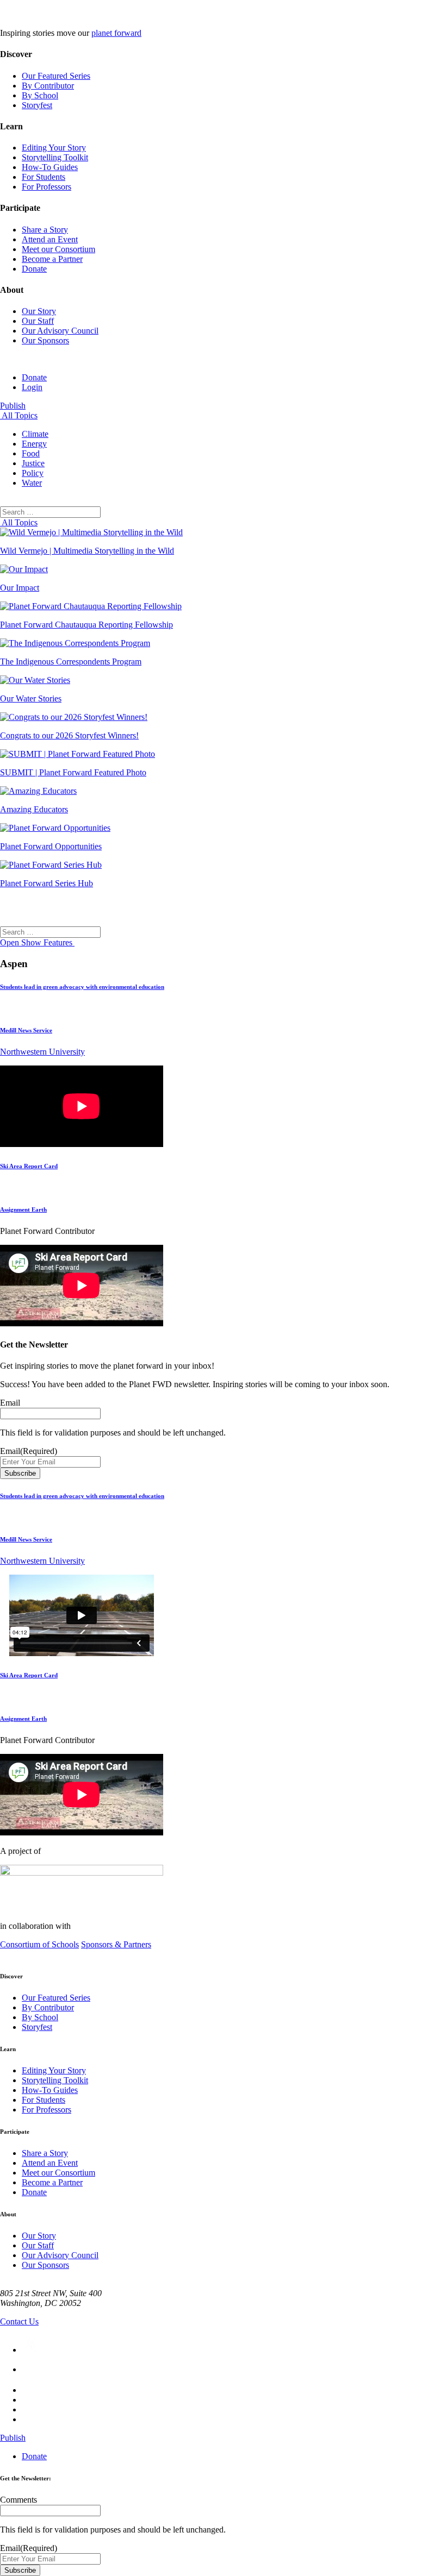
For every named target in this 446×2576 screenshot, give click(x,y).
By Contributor (48, 86)
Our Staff (38, 321)
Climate (35, 434)
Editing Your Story (54, 148)
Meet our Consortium (58, 249)
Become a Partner (52, 259)
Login (32, 387)
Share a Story (45, 230)
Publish (13, 406)
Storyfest (37, 105)
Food (31, 453)
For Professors (47, 187)
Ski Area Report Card (29, 1166)
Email (10, 1403)
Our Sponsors (45, 340)
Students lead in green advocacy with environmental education (82, 987)
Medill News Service (26, 1030)
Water (32, 483)
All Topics (19, 415)
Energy (34, 444)
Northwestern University (42, 1052)
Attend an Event (50, 239)
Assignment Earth (23, 1209)
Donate (34, 269)
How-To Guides (50, 167)
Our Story (39, 311)
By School (40, 95)
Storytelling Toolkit (55, 157)
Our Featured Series (56, 76)
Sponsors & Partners (116, 1944)
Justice (33, 463)
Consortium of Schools (39, 1944)
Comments (18, 2500)
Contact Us (19, 2321)
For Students (44, 177)
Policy (33, 473)
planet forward (116, 33)
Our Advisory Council (60, 331)
